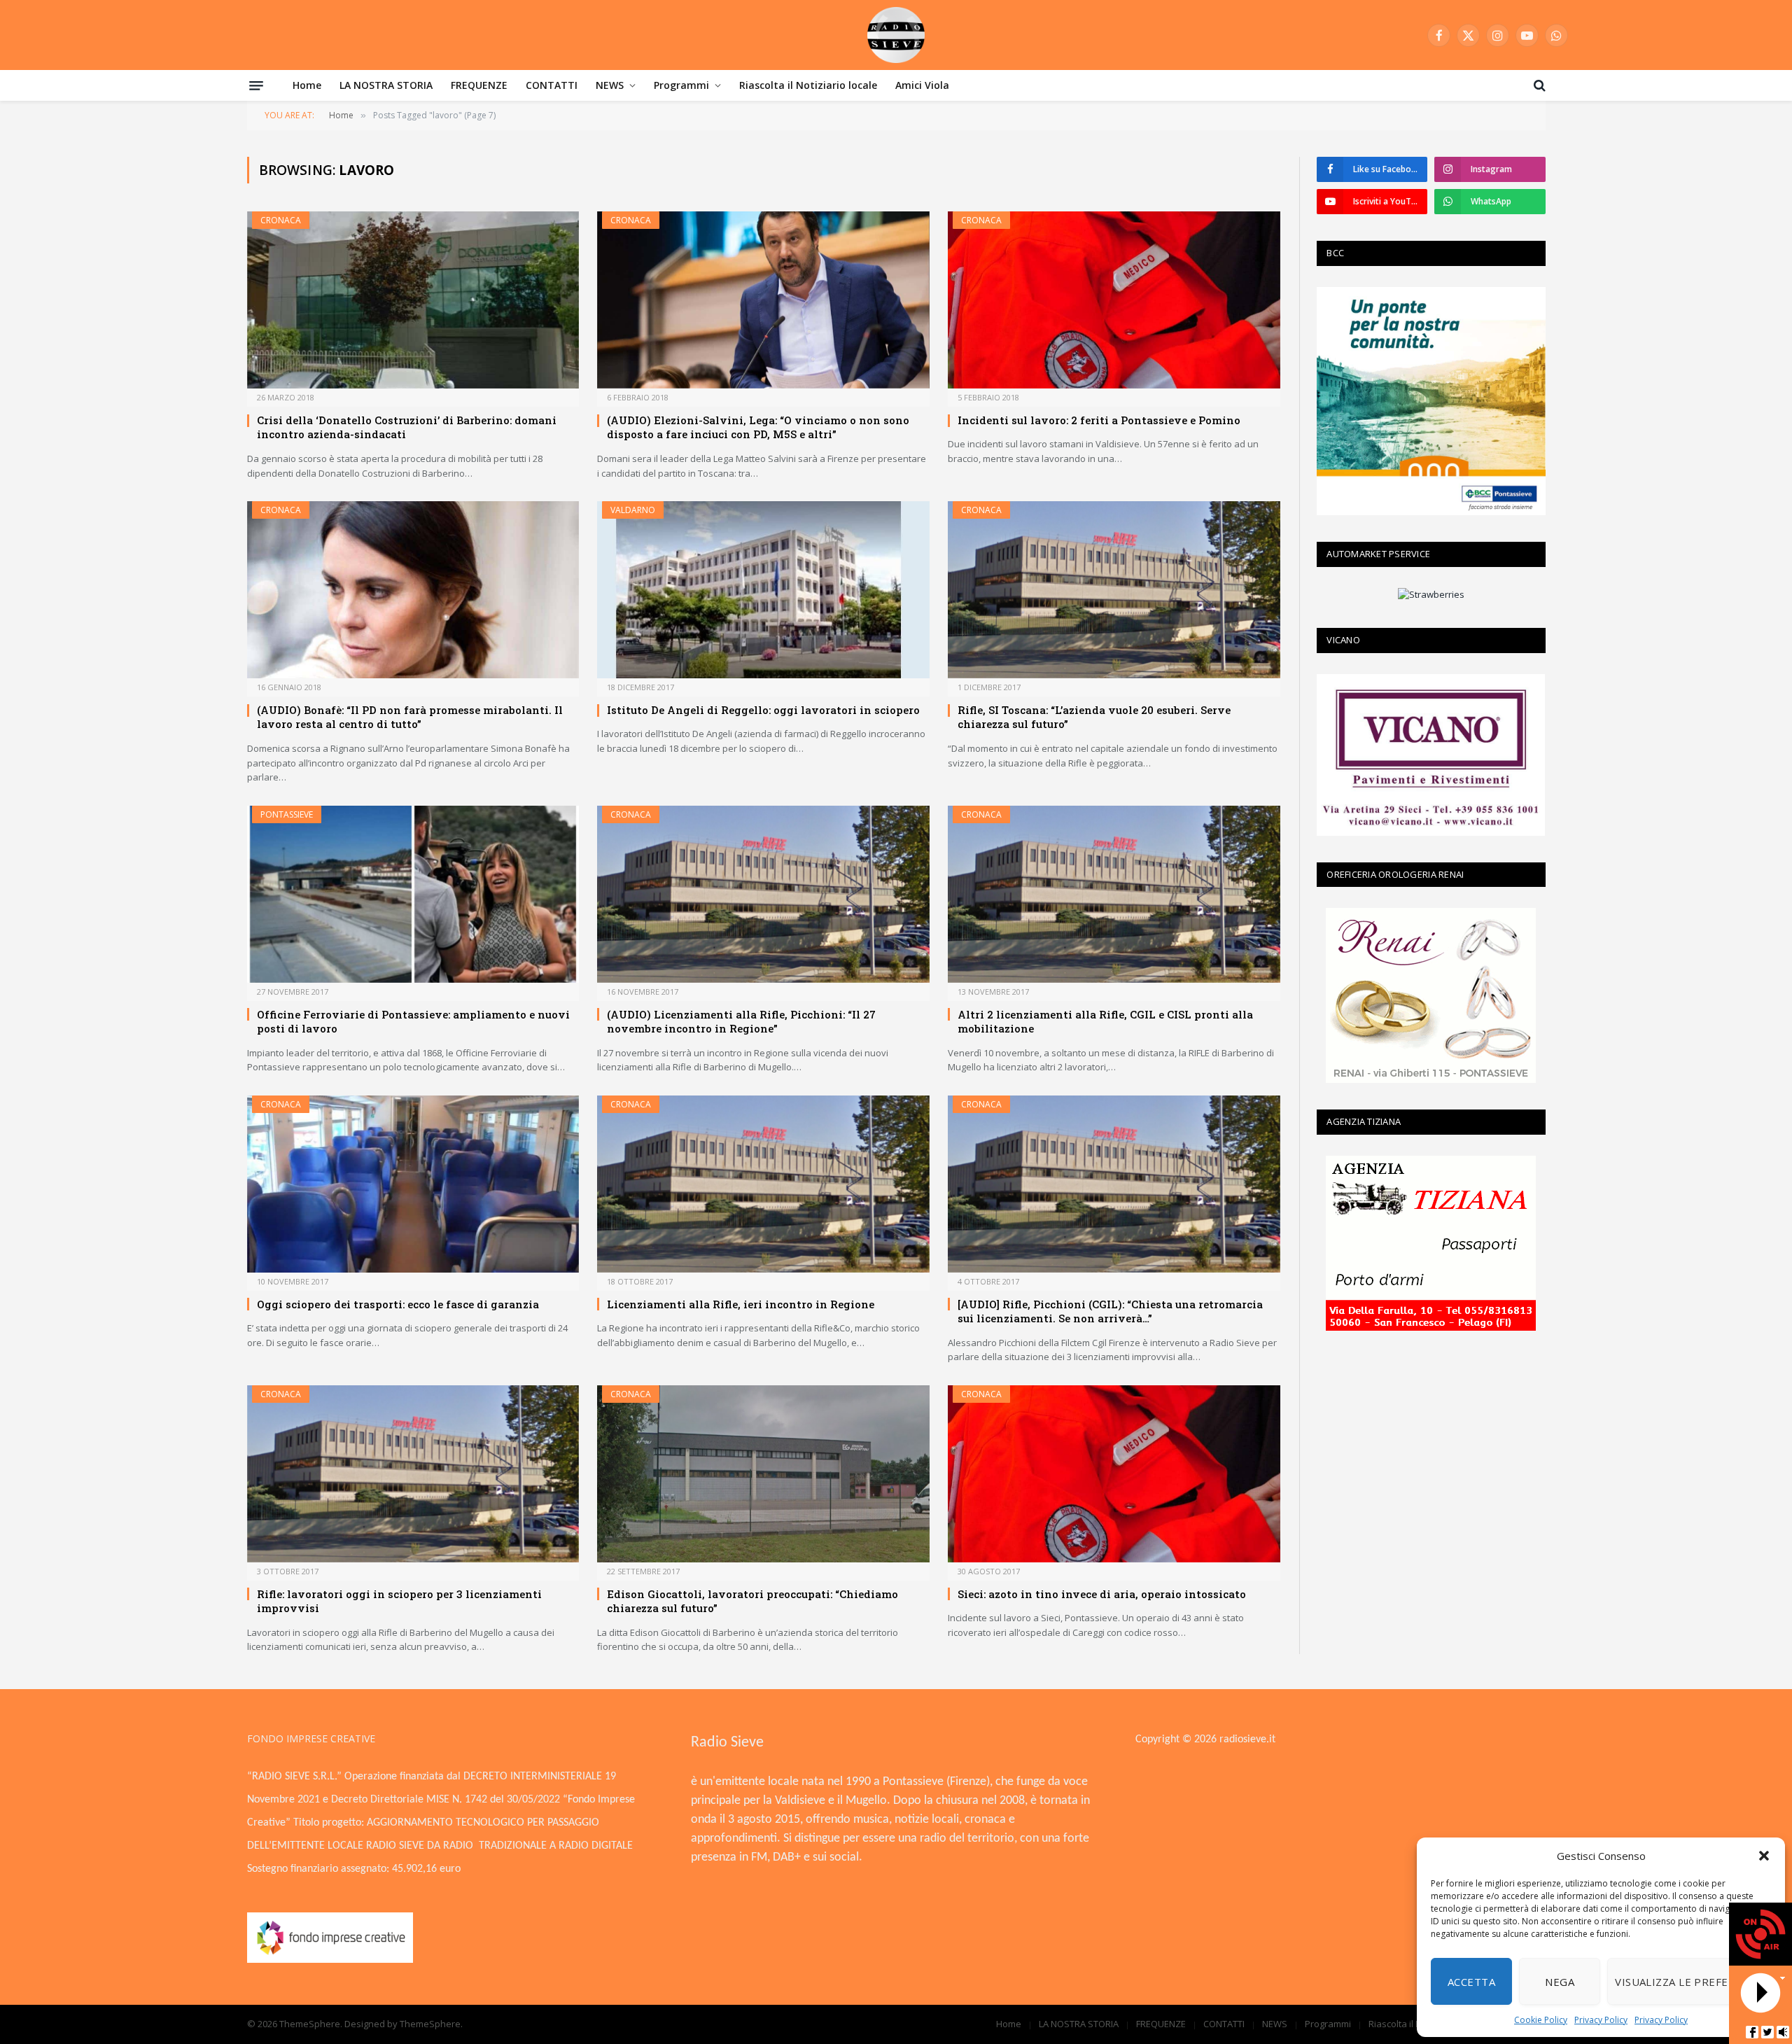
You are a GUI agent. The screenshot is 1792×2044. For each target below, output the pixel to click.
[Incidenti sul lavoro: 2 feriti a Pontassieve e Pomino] (1114, 300)
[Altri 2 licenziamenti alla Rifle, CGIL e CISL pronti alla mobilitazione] (1114, 894)
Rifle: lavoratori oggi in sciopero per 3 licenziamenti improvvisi (399, 1601)
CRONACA (281, 220)
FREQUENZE (479, 85)
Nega (1560, 1982)
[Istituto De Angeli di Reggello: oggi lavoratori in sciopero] (763, 590)
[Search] (1538, 85)
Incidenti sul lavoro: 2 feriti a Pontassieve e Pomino (1099, 420)
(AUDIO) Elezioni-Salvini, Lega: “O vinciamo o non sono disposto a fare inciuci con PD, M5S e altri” (758, 427)
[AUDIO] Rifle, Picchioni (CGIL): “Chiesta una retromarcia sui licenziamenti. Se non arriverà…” (1110, 1311)
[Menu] (256, 85)
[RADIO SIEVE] (896, 35)
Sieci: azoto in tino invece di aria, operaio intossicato (1102, 1594)
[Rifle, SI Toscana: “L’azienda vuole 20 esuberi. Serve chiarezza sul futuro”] (1114, 590)
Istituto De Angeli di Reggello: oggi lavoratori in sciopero (763, 710)
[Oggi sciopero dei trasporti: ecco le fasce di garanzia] (413, 1184)
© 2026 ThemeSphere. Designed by (323, 2024)
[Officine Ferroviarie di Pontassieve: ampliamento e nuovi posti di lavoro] (413, 894)
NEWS (610, 85)
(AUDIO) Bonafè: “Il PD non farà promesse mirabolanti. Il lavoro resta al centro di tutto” (410, 717)
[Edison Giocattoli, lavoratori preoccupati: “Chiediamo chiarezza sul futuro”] (763, 1474)
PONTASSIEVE (287, 814)
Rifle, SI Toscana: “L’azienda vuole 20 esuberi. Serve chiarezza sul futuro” (1094, 717)
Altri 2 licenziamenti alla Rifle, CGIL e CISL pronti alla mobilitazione (1105, 1021)
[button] (1764, 1856)
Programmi (681, 85)
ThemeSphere (430, 2024)
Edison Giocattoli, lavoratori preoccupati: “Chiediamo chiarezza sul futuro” (752, 1601)
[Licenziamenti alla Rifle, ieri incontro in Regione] (763, 1184)
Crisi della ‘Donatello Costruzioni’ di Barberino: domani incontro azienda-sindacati (407, 427)
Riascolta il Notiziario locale (808, 85)
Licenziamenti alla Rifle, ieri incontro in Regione (741, 1304)
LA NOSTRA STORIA (386, 85)
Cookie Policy (1541, 2020)
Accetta (1471, 1982)
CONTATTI (552, 85)
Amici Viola (922, 85)
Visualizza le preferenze (1689, 1982)
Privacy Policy (1601, 2020)
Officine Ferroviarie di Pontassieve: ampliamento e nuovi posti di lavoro (413, 1021)
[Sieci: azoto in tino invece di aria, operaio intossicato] (1114, 1474)
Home (307, 85)
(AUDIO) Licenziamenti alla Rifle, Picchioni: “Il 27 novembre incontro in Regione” (741, 1021)
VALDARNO (633, 510)
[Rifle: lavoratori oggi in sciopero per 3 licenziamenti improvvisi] (413, 1474)
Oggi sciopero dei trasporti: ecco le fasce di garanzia (398, 1304)
